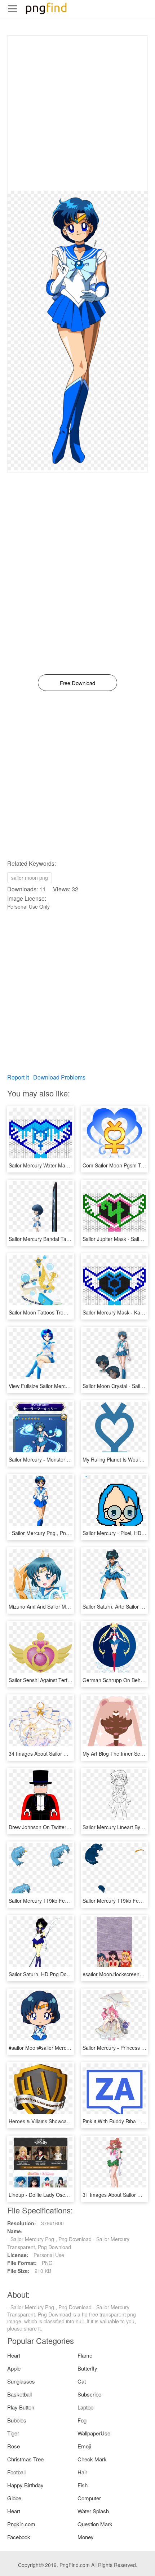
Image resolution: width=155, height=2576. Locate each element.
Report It (18, 1077)
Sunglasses (21, 2381)
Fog (82, 2420)
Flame (85, 2355)
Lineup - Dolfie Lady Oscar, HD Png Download (61, 2195)
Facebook (19, 2537)
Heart (14, 2355)
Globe (14, 2498)
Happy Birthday (25, 2485)
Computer (89, 2498)
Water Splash (93, 2511)
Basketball (19, 2394)
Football (16, 2472)
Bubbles (17, 2420)
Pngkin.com (21, 2524)
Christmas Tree (25, 2459)
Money (86, 2537)
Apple (14, 2368)
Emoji (84, 2446)
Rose (14, 2446)
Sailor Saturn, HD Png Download (46, 1974)
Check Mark (92, 2459)
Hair (82, 2472)
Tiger (13, 2433)
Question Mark (95, 2524)
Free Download (77, 683)
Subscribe (89, 2394)
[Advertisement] (77, 113)
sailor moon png (30, 878)
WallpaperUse (94, 2433)
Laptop (85, 2407)
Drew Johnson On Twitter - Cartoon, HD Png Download (71, 1827)
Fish (83, 2485)
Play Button (21, 2407)
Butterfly (87, 2368)
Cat (82, 2381)
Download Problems (59, 1077)
